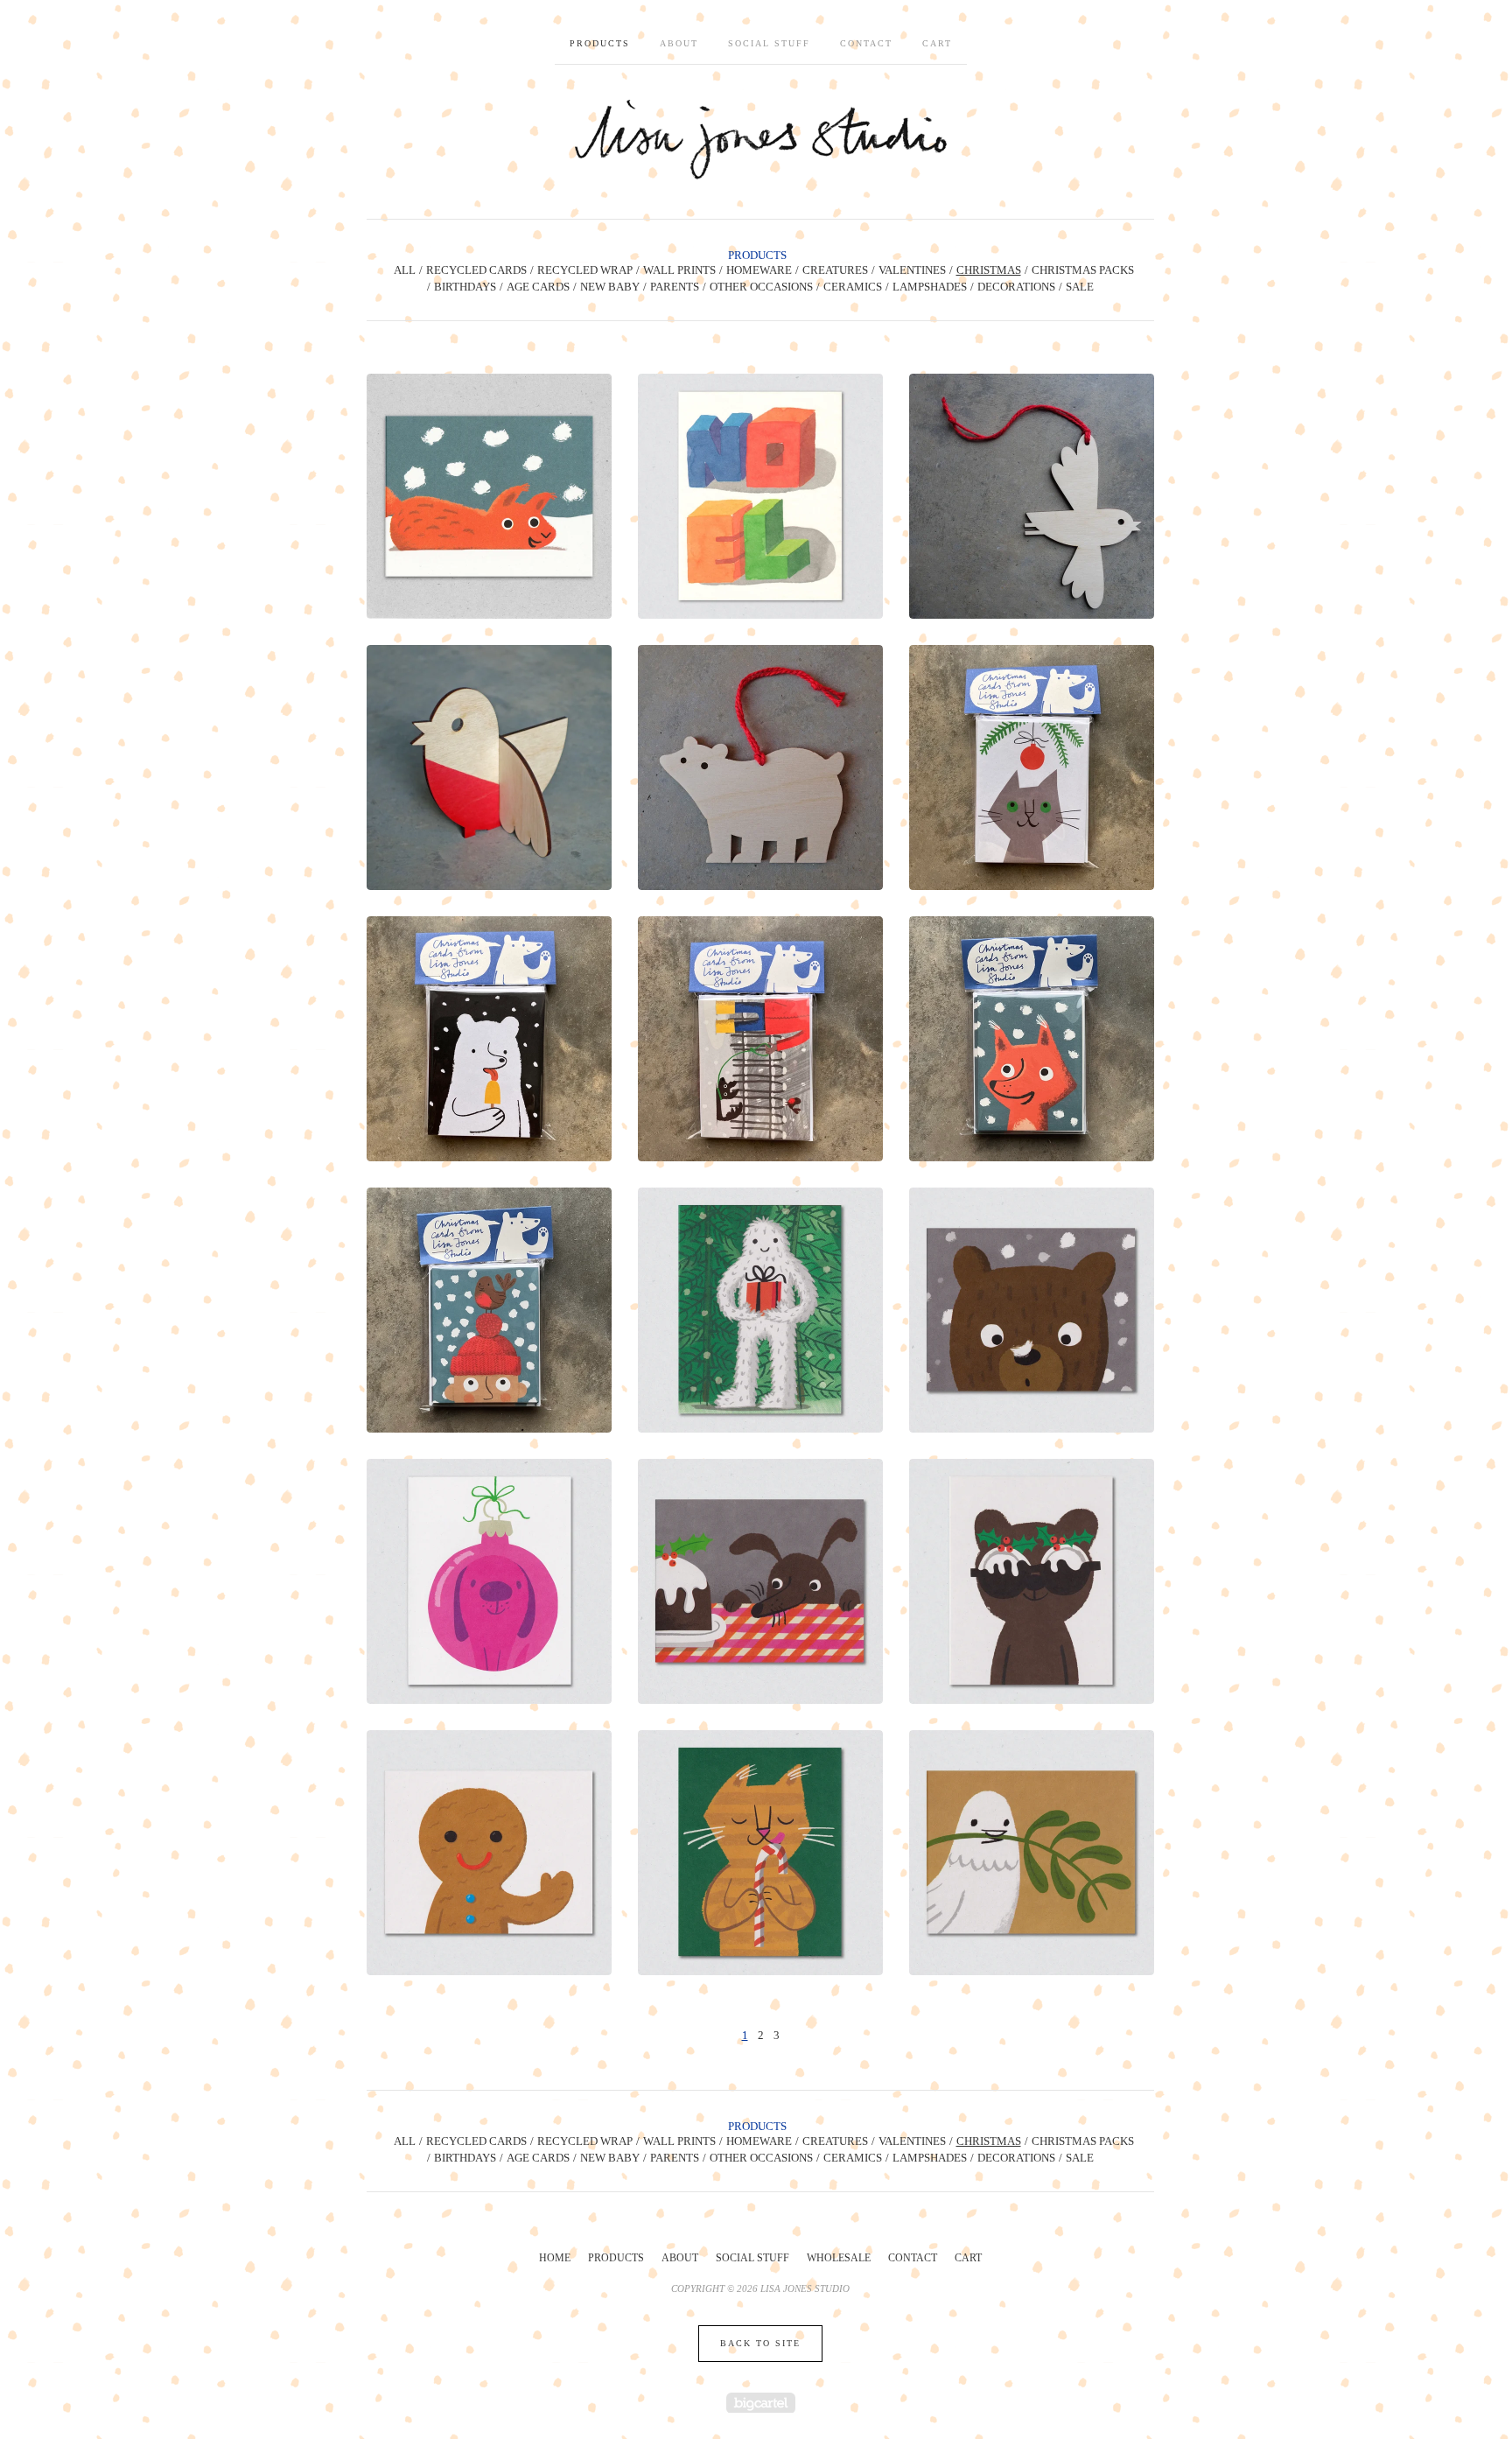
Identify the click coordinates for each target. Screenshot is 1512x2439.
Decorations (1016, 287)
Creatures (835, 270)
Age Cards (538, 287)
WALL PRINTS (679, 270)
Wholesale (839, 2258)
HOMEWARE (759, 270)
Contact (866, 43)
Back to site (760, 2343)
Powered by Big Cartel (761, 2403)
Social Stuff (769, 43)
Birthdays (465, 287)
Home (555, 2258)
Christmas (989, 270)
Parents (675, 287)
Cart (937, 43)
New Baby (610, 287)
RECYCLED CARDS (476, 270)
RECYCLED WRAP (585, 270)
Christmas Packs (1083, 270)
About (679, 43)
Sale (1080, 287)
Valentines (912, 270)
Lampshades (930, 287)
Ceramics (853, 287)
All (405, 270)
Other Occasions (761, 287)
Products (600, 43)
